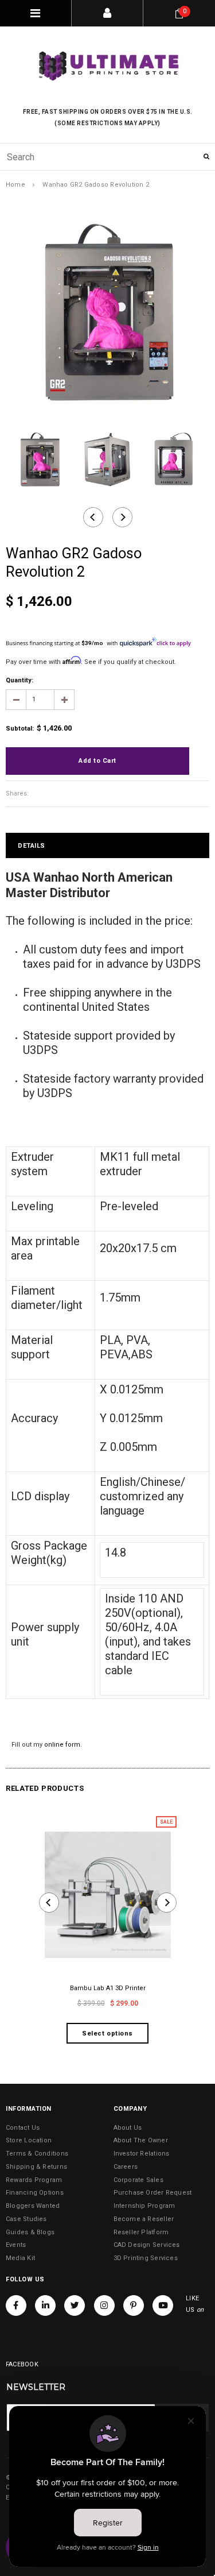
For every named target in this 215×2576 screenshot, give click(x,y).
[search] (107, 157)
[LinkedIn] (45, 2305)
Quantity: (19, 680)
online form (62, 1745)
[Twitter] (75, 2305)
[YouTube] (163, 2305)
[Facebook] (16, 2305)
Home (15, 185)
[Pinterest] (134, 2305)
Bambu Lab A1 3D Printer (108, 1988)
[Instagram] (104, 2305)
